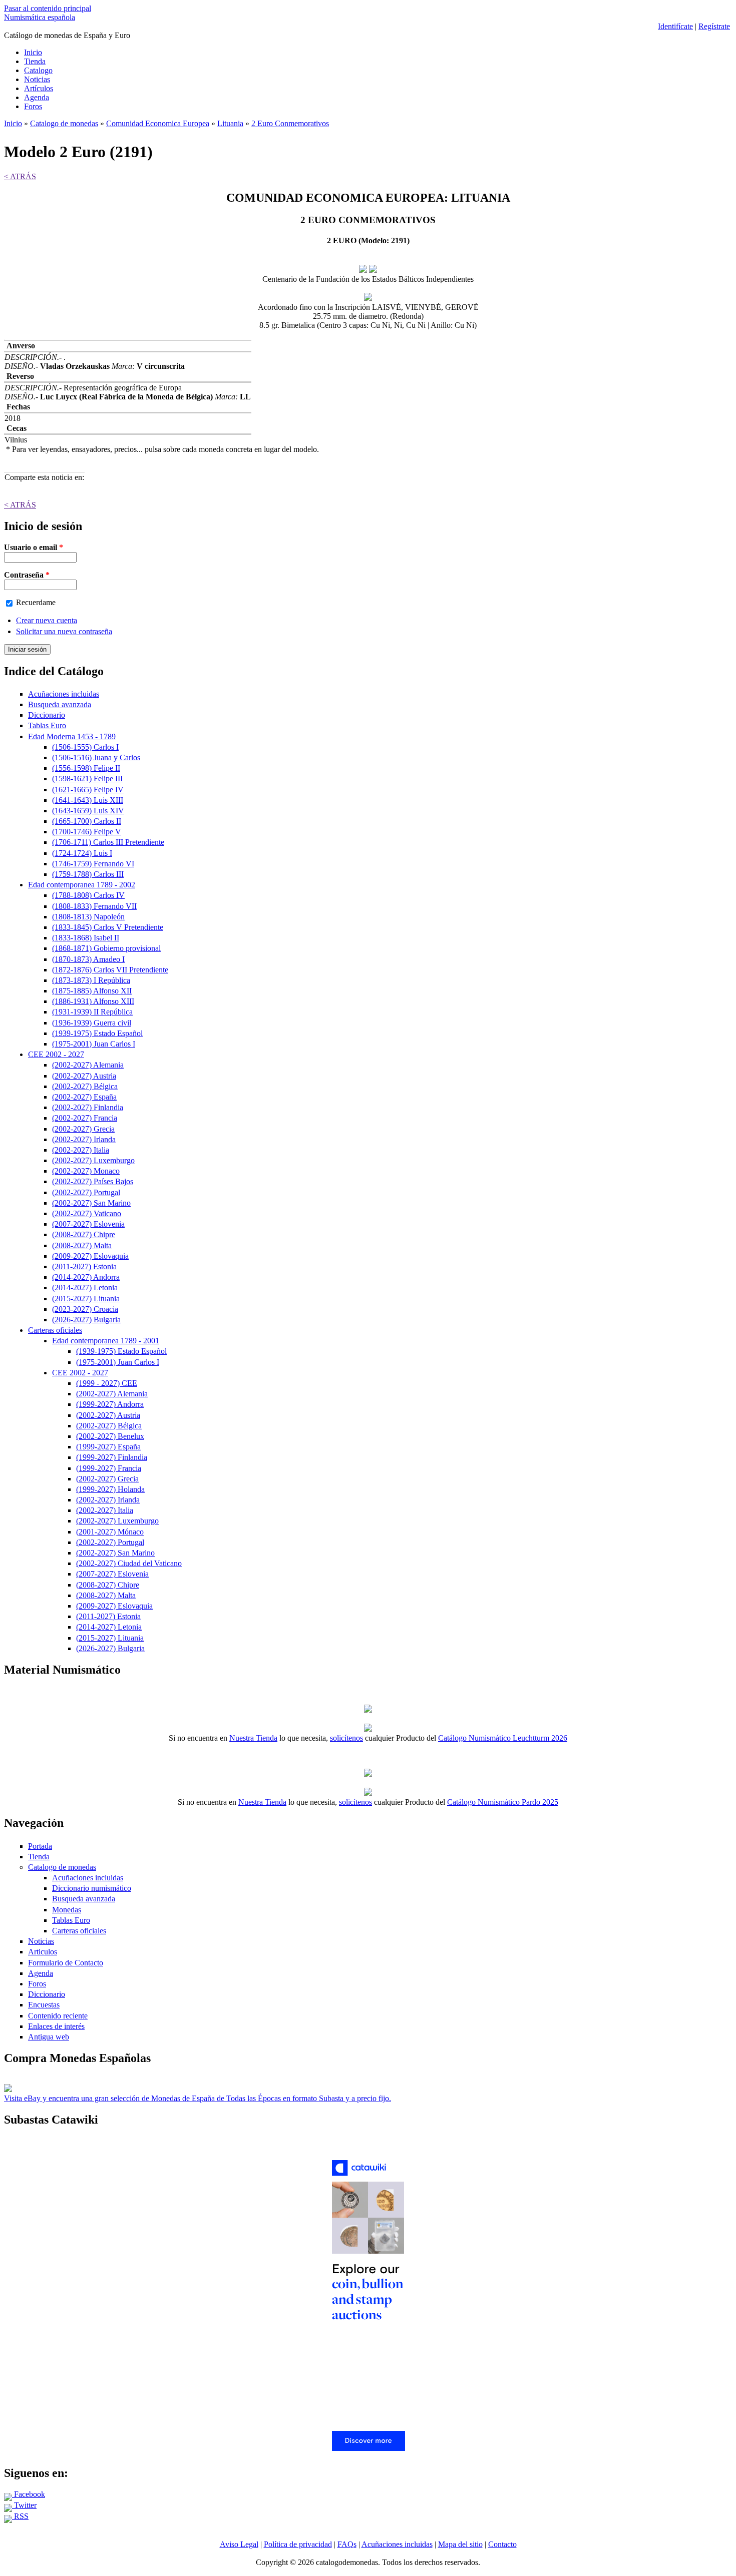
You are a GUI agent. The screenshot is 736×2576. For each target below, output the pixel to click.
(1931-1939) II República (92, 1012)
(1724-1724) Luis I (82, 853)
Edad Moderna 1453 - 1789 (72, 736)
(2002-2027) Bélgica (85, 1086)
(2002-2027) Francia (85, 1118)
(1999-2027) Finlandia (112, 1457)
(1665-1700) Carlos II (87, 821)
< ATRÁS (20, 176)
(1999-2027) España (108, 1447)
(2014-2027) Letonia (85, 1287)
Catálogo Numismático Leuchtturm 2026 (503, 1738)
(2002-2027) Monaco (86, 1171)
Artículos (39, 88)
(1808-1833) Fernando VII (94, 906)
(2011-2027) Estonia (84, 1266)
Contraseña (27, 575)
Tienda (35, 61)
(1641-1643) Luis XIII (88, 800)
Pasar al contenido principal (48, 8)
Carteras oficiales (55, 1330)
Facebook (29, 2494)
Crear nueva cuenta (47, 620)
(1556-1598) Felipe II (86, 768)
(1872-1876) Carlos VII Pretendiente (110, 970)
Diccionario (47, 715)
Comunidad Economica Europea (158, 123)
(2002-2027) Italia (81, 1150)
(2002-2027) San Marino (91, 1203)
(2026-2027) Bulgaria (86, 1320)
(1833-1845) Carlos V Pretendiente (108, 927)
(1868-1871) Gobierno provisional (106, 948)
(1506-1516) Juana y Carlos (96, 757)
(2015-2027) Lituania (86, 1299)
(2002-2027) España (84, 1097)
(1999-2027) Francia (109, 1468)
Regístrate (714, 26)
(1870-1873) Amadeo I (88, 959)
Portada (40, 1846)
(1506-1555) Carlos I (85, 747)
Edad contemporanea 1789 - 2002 (82, 885)
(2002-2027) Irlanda (84, 1139)
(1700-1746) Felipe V (87, 832)
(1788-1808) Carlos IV (88, 895)
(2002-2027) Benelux (110, 1436)
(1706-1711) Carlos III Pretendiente (108, 842)
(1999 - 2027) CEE (107, 1383)
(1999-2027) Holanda (110, 1489)
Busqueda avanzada (60, 704)
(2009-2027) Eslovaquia (90, 1256)
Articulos (43, 1952)
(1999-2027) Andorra (110, 1404)
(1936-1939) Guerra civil (92, 1023)
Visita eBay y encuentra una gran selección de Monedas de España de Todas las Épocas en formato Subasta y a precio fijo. (198, 2098)
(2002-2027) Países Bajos (93, 1181)
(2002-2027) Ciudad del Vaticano (129, 1563)
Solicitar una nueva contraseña (64, 631)
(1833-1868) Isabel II (86, 938)
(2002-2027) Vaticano (87, 1213)
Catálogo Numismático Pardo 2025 (503, 1802)
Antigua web (49, 2037)
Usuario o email (34, 547)
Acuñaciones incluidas (64, 694)
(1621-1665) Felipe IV (88, 790)
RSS (20, 2516)
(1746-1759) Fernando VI (93, 864)
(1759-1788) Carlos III (88, 874)
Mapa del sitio (460, 2544)
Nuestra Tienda (253, 1738)
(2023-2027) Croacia (85, 1309)
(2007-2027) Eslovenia (88, 1224)
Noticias (37, 79)
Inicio (33, 52)
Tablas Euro (47, 725)
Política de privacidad (298, 2544)
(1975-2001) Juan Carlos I (94, 1044)
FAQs (347, 2544)
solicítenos (346, 1738)
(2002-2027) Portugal (86, 1192)
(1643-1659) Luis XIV (88, 811)
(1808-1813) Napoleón (88, 917)
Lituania (230, 123)
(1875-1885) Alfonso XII (92, 991)
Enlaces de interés (56, 2026)
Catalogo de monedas (64, 123)
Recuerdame (36, 602)
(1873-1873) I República (91, 980)
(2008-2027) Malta (82, 1245)
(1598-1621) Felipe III (87, 779)
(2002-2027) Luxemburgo (93, 1160)
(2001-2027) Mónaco (110, 1532)
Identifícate (675, 26)
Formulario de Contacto (66, 1963)
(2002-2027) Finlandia (88, 1107)
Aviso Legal (239, 2544)
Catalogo (38, 70)
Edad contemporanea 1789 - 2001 (106, 1341)
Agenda (37, 97)
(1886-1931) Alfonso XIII (93, 1001)
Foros (33, 106)
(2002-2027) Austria (84, 1076)
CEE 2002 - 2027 (56, 1054)
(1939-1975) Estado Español (97, 1033)
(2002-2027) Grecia (83, 1129)
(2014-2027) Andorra (86, 1277)
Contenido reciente (58, 2016)
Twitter (24, 2505)
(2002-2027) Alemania (88, 1065)
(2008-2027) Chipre (84, 1234)
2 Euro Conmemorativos (290, 123)
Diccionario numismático (92, 1888)
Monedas (67, 1910)
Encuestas (44, 2005)
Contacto (502, 2544)
